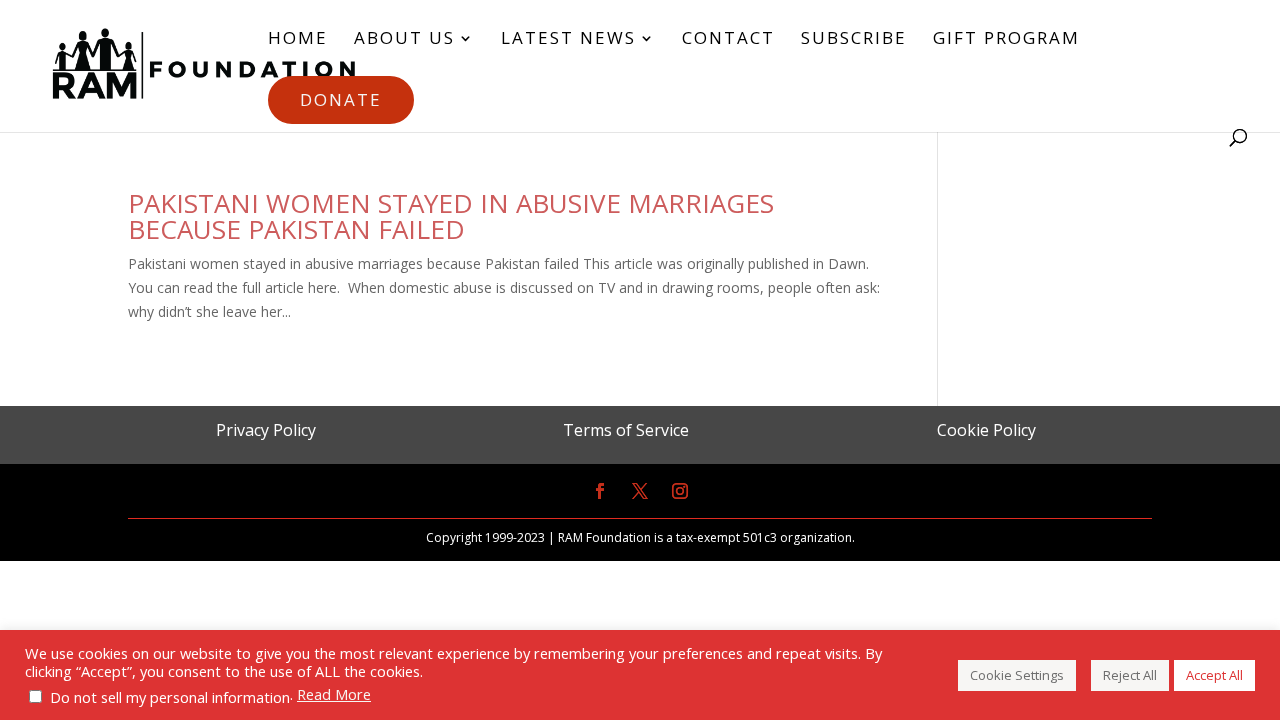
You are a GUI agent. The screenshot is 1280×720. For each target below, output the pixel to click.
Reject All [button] (1130, 675)
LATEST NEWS (568, 40)
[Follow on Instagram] (680, 491)
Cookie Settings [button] (1017, 675)
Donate (341, 99)
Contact (728, 40)
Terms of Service (626, 430)
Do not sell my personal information (170, 697)
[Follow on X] (640, 491)
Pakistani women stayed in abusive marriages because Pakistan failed (451, 216)
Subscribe (854, 40)
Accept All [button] (1214, 675)
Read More (334, 694)
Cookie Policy (986, 430)
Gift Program (1006, 40)
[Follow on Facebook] (600, 491)
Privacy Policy (266, 430)
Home (298, 40)
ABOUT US (404, 40)
